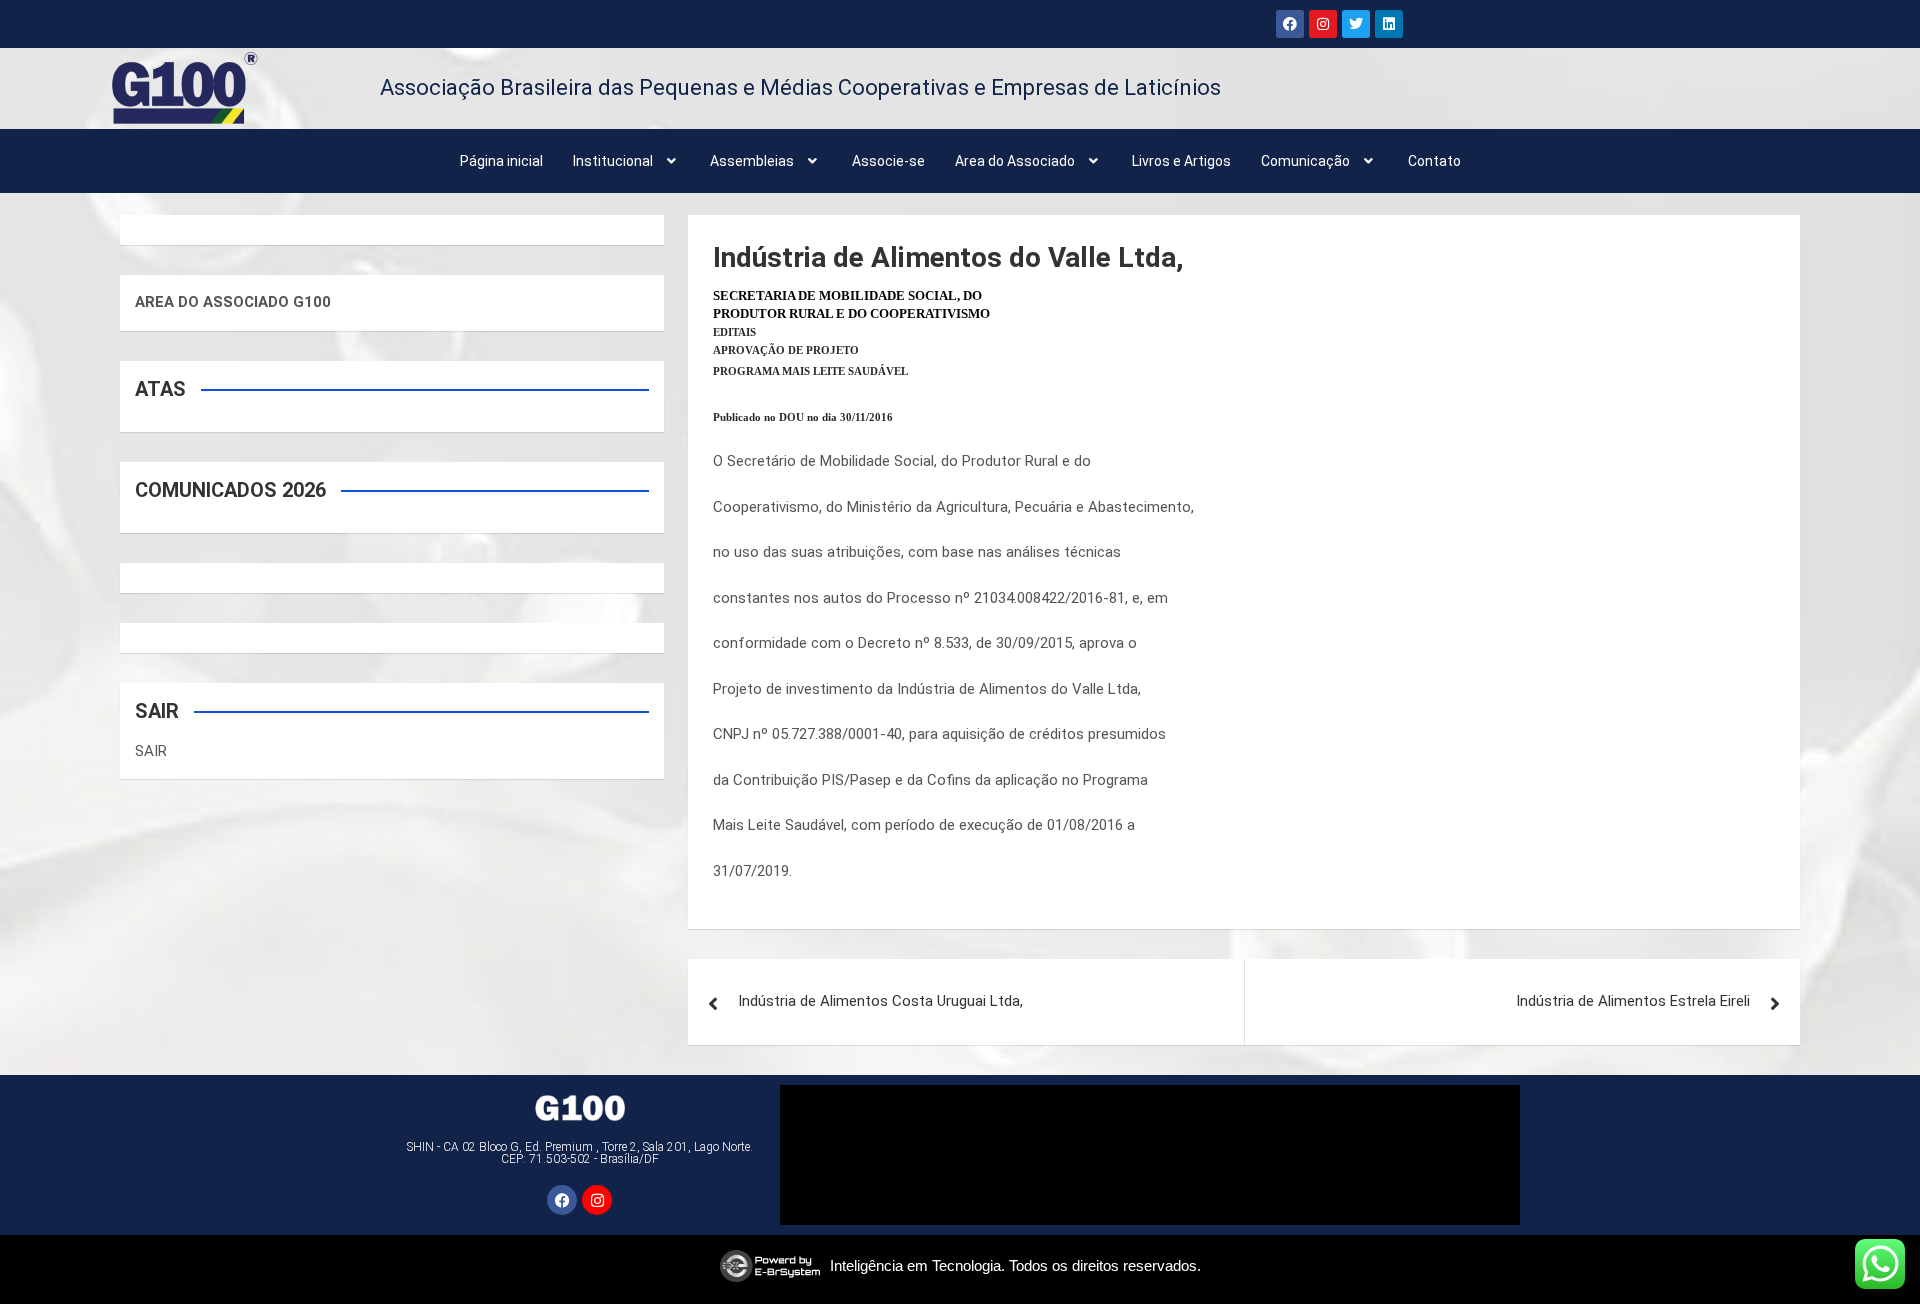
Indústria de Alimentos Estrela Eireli (1633, 1001)
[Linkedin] (1389, 24)
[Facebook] (1290, 24)
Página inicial (501, 161)
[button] (627, 161)
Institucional (613, 161)
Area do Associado (1015, 161)
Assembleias (752, 161)
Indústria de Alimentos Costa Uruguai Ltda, (880, 1001)
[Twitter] (1356, 24)
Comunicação (1305, 161)
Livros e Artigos (1181, 161)
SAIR (151, 751)
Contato (1434, 161)
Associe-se (888, 161)
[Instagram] (1323, 24)
